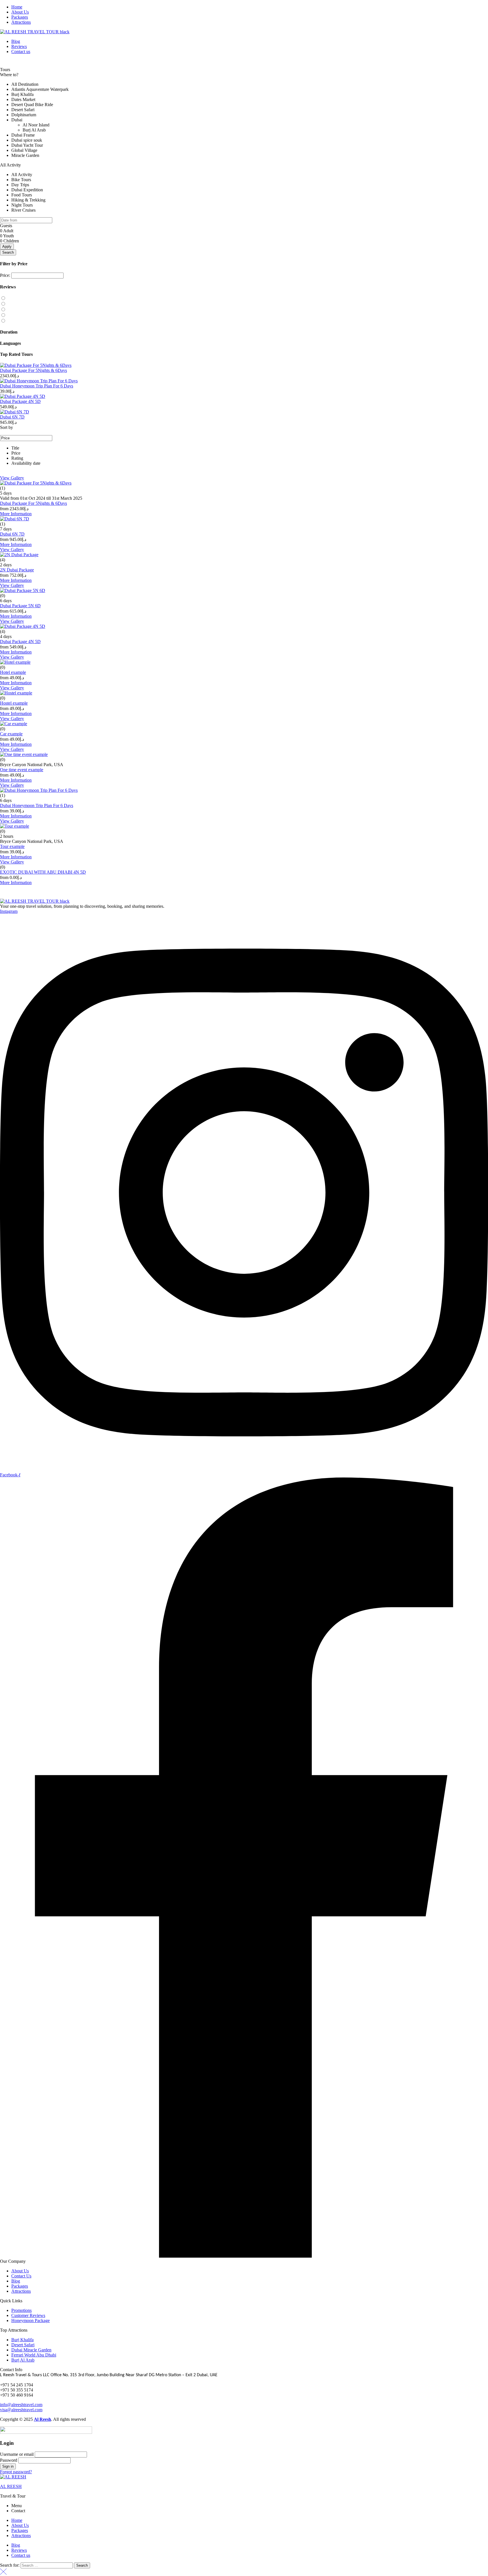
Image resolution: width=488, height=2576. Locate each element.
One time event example (22, 770)
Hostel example (14, 703)
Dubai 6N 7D (12, 417)
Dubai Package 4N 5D (20, 401)
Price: (5, 275)
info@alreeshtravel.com (21, 2405)
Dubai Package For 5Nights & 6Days (33, 370)
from (4, 509)
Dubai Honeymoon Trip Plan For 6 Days (37, 386)
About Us (20, 2525)
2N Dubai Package (17, 570)
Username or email (17, 2454)
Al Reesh (43, 2419)
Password (9, 2460)
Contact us (21, 2555)
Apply (7, 246)
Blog (16, 2545)
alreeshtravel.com (27, 2410)
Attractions (21, 2536)
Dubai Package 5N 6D (20, 606)
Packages (20, 2530)
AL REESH (11, 2486)
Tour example (12, 846)
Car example (11, 734)
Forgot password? (16, 2472)
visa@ (6, 2410)
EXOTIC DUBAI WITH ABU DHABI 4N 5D (43, 872)
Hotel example (13, 672)
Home (17, 2520)
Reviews (19, 2550)
